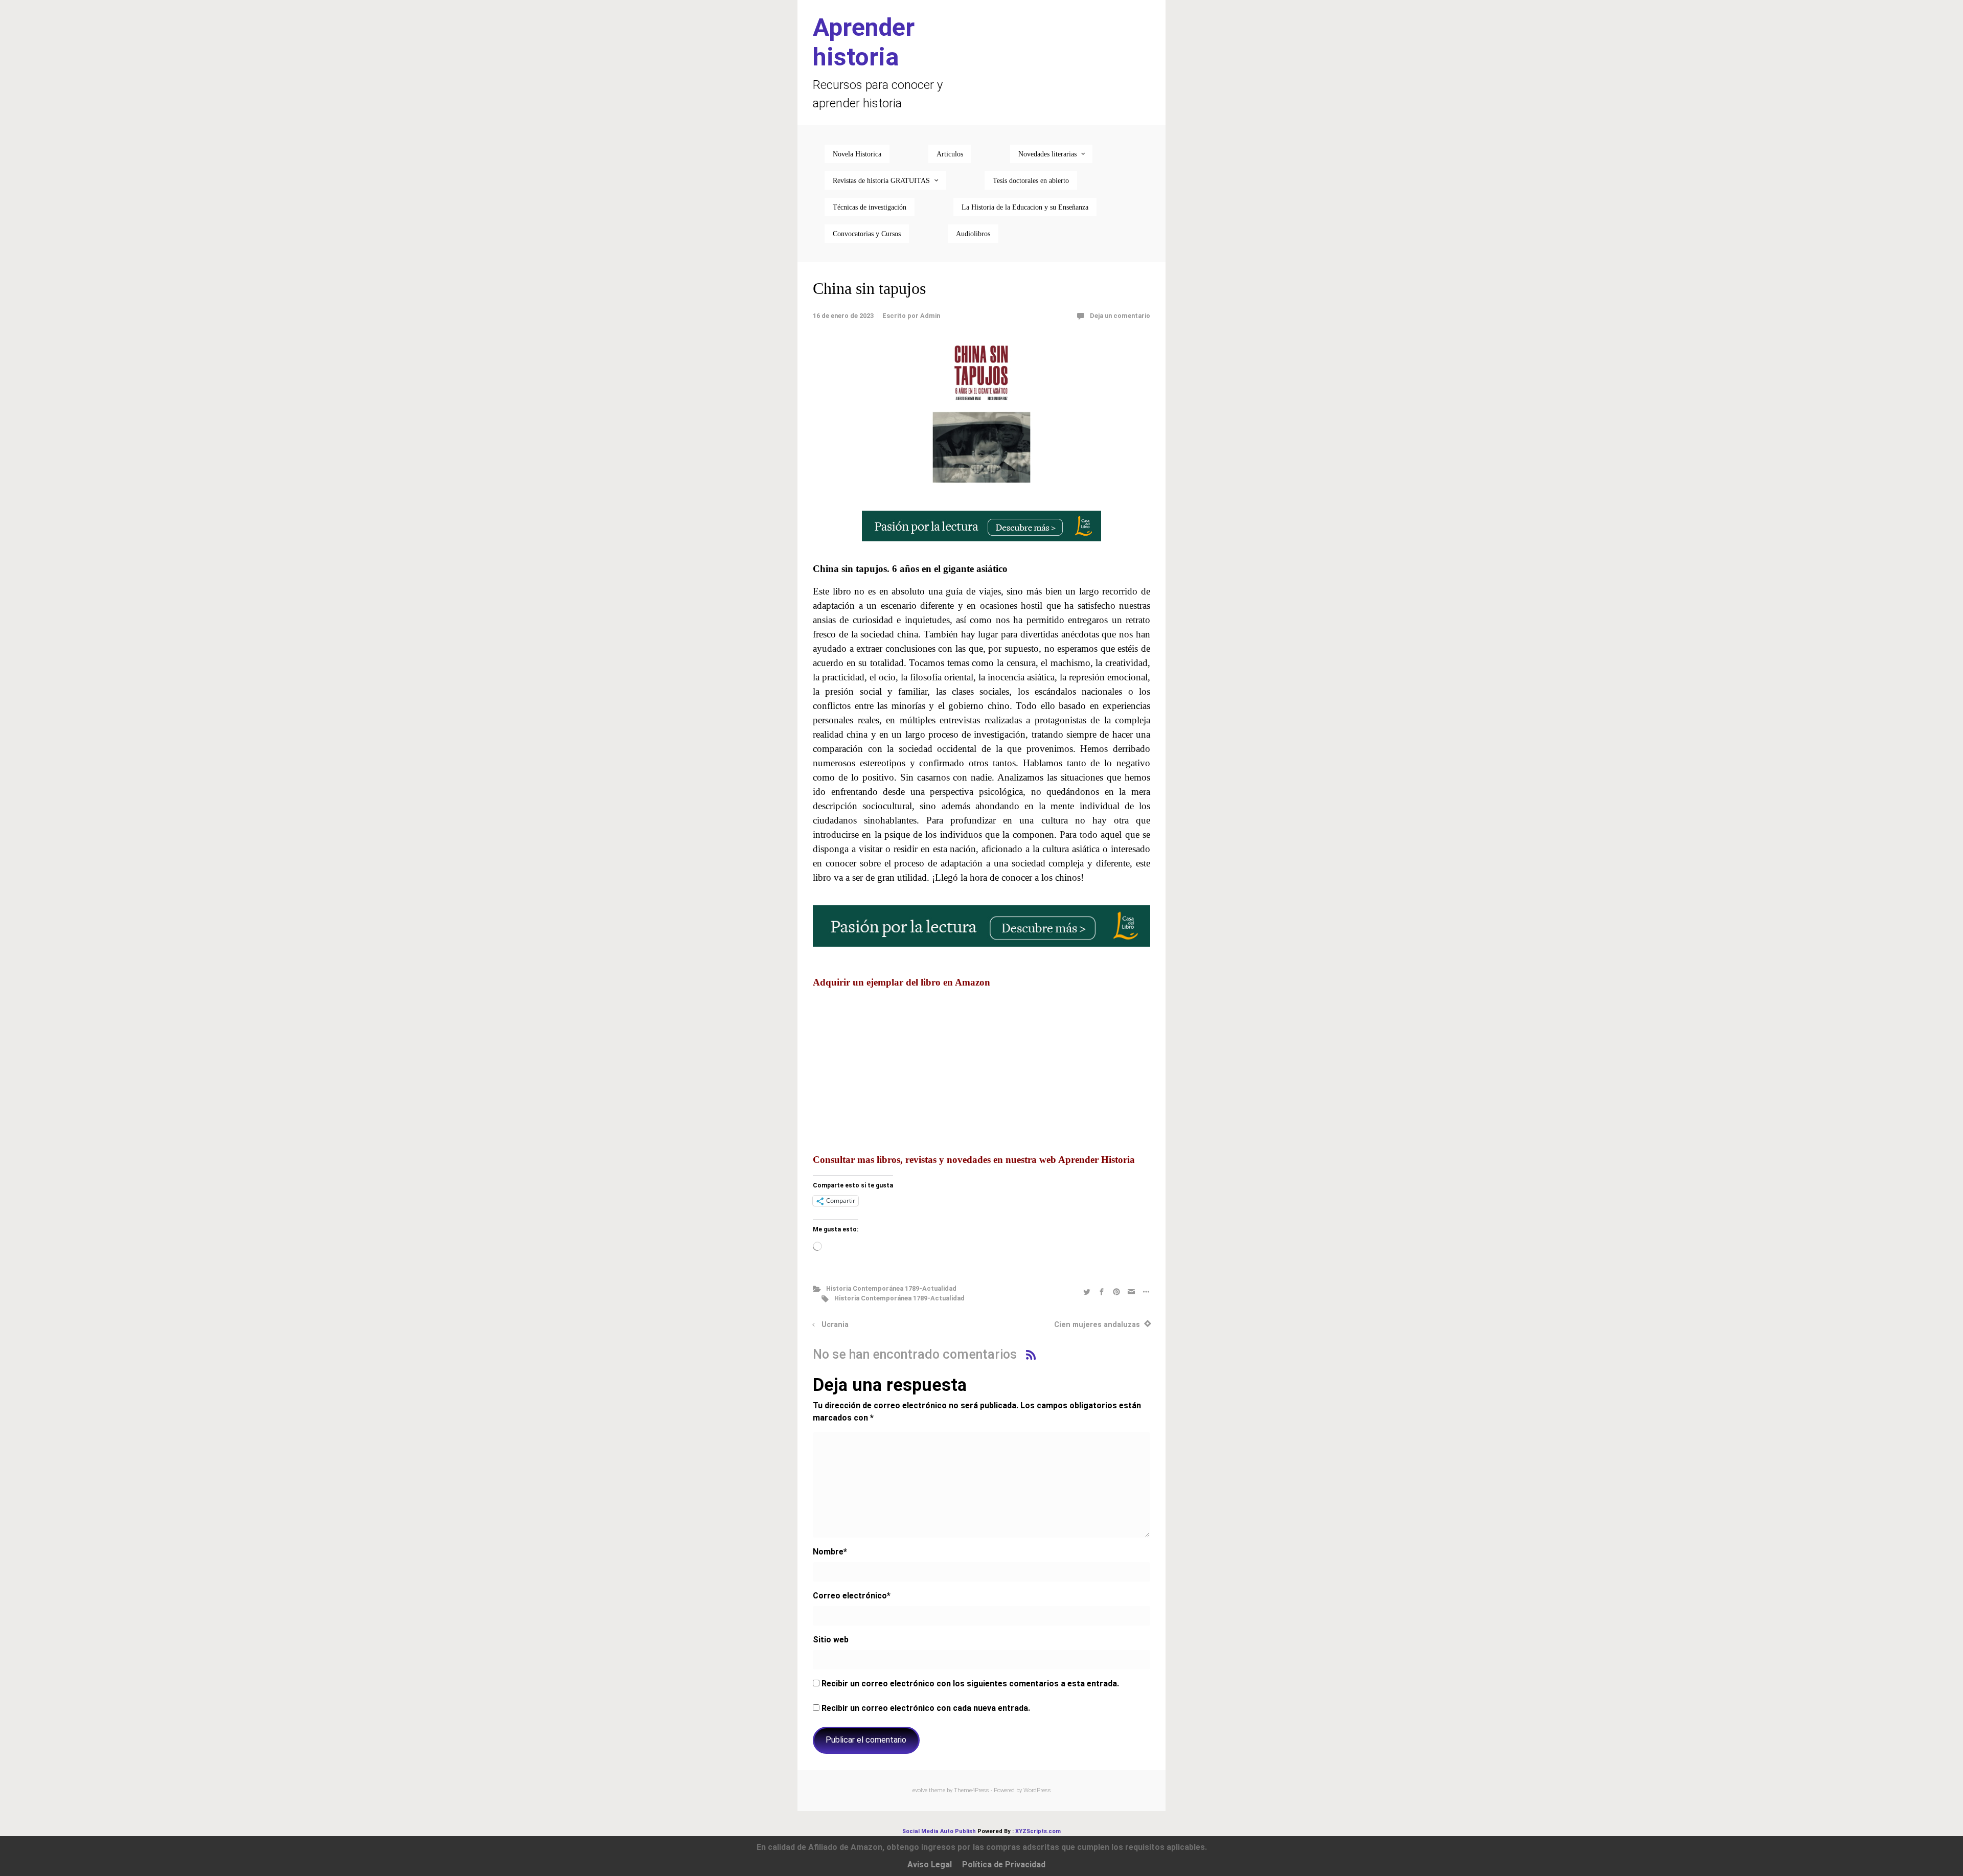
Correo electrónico (852, 1596)
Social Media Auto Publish (939, 1831)
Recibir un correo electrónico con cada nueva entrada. (926, 1708)
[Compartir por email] (1131, 1291)
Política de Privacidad (1004, 1864)
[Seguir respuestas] (1031, 1354)
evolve (920, 1790)
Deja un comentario (1120, 316)
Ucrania (835, 1325)
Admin (930, 316)
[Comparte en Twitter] (1087, 1291)
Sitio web (831, 1640)
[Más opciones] (1145, 1291)
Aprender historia (864, 42)
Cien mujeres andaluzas (1097, 1325)
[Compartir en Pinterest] (1116, 1291)
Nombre (830, 1552)
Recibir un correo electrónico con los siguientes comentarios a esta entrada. (970, 1684)
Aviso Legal (930, 1864)
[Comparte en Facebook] (1102, 1291)
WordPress (1037, 1790)
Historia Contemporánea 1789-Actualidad (891, 1288)
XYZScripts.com (1038, 1831)
